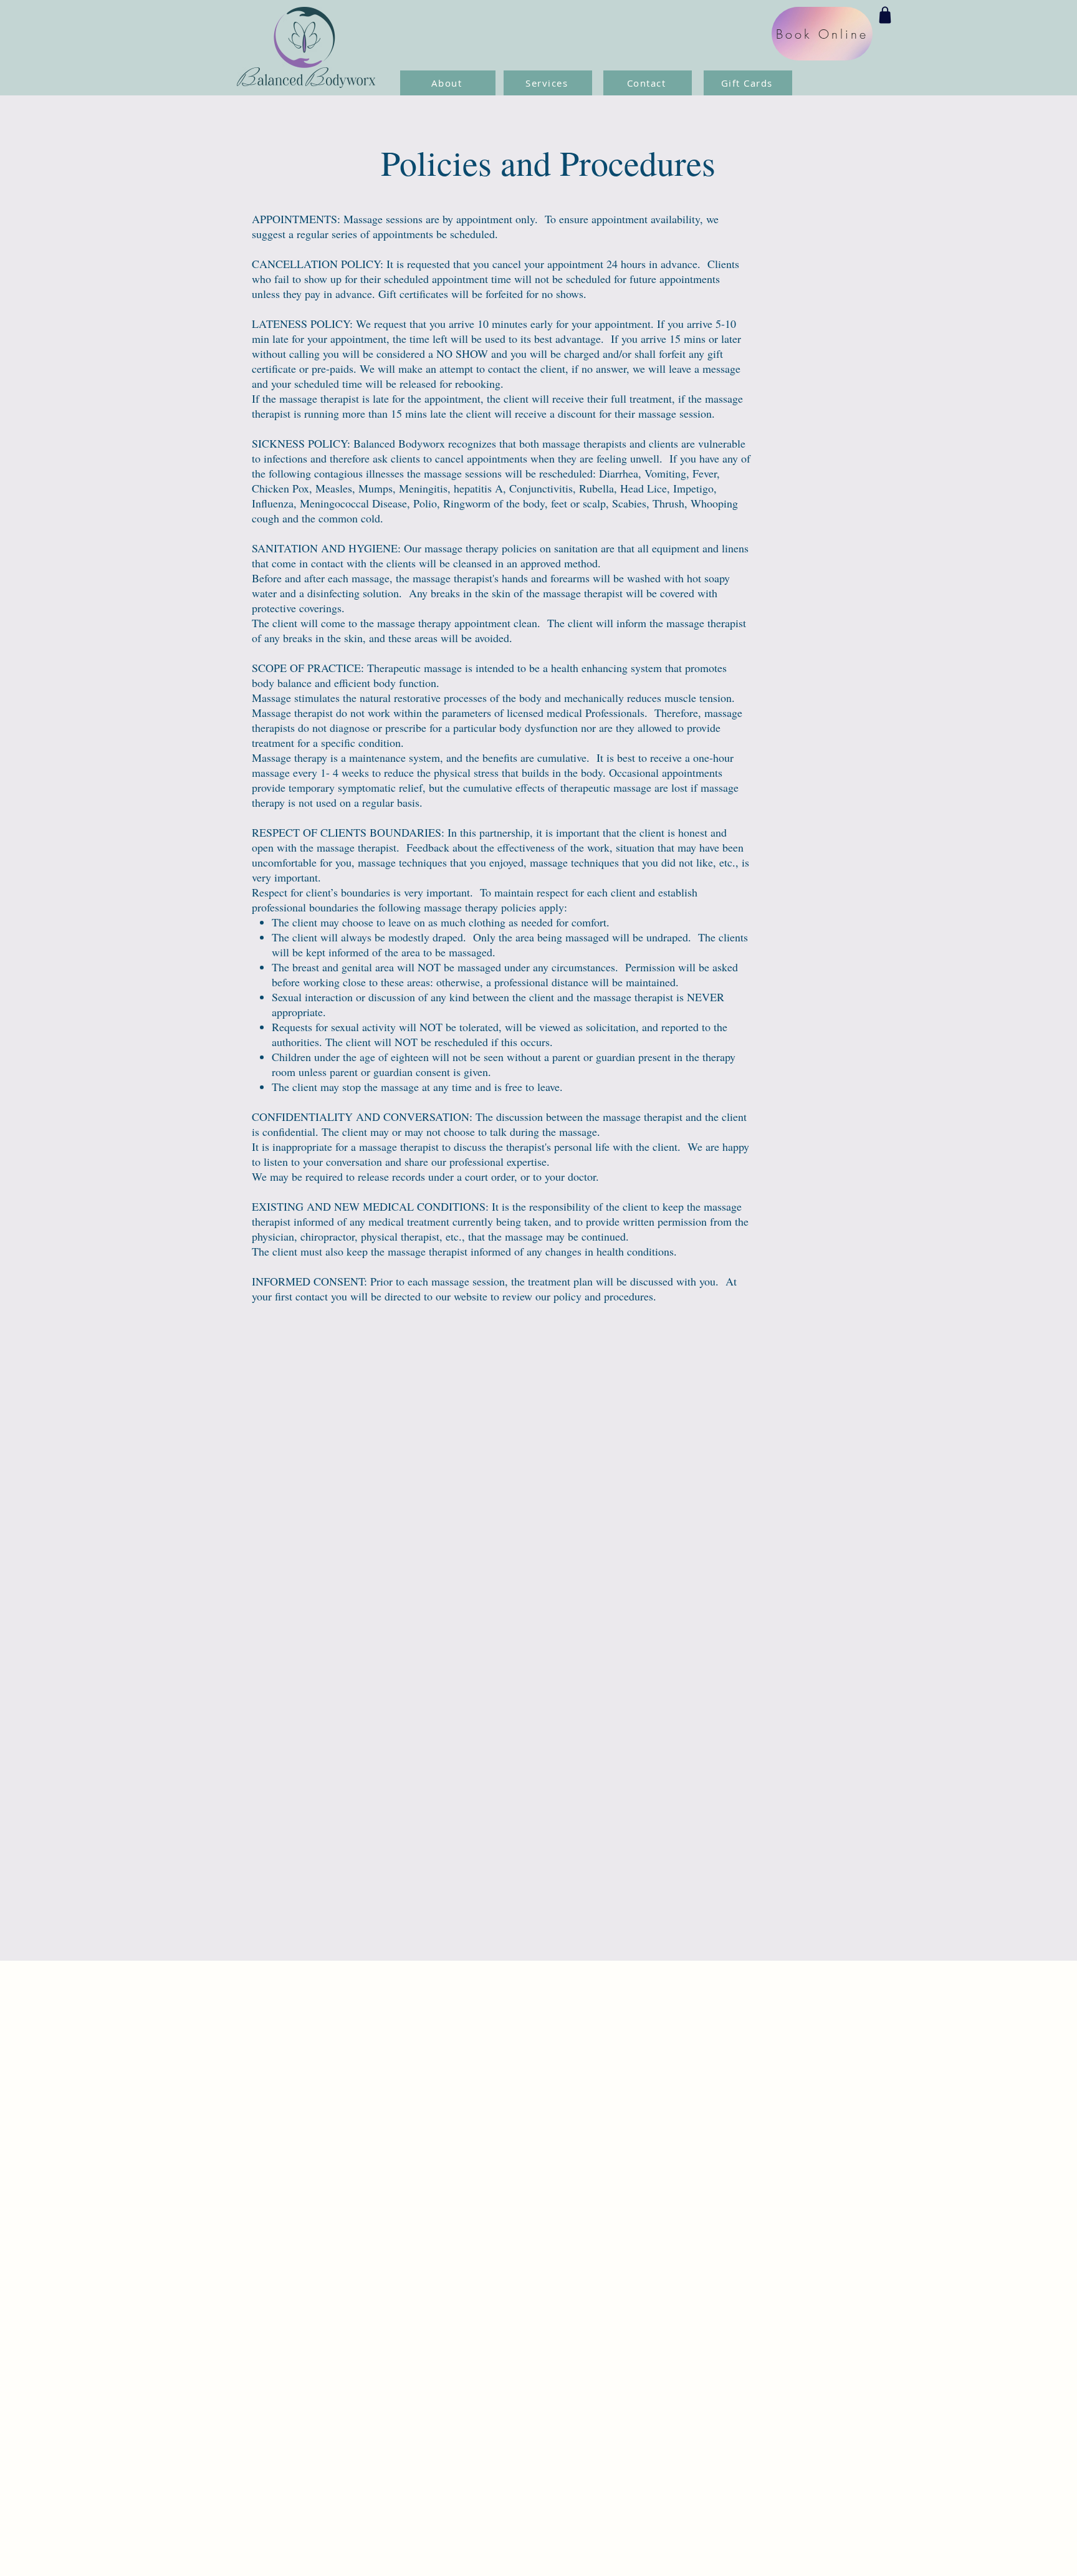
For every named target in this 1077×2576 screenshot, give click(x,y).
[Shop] (885, 15)
